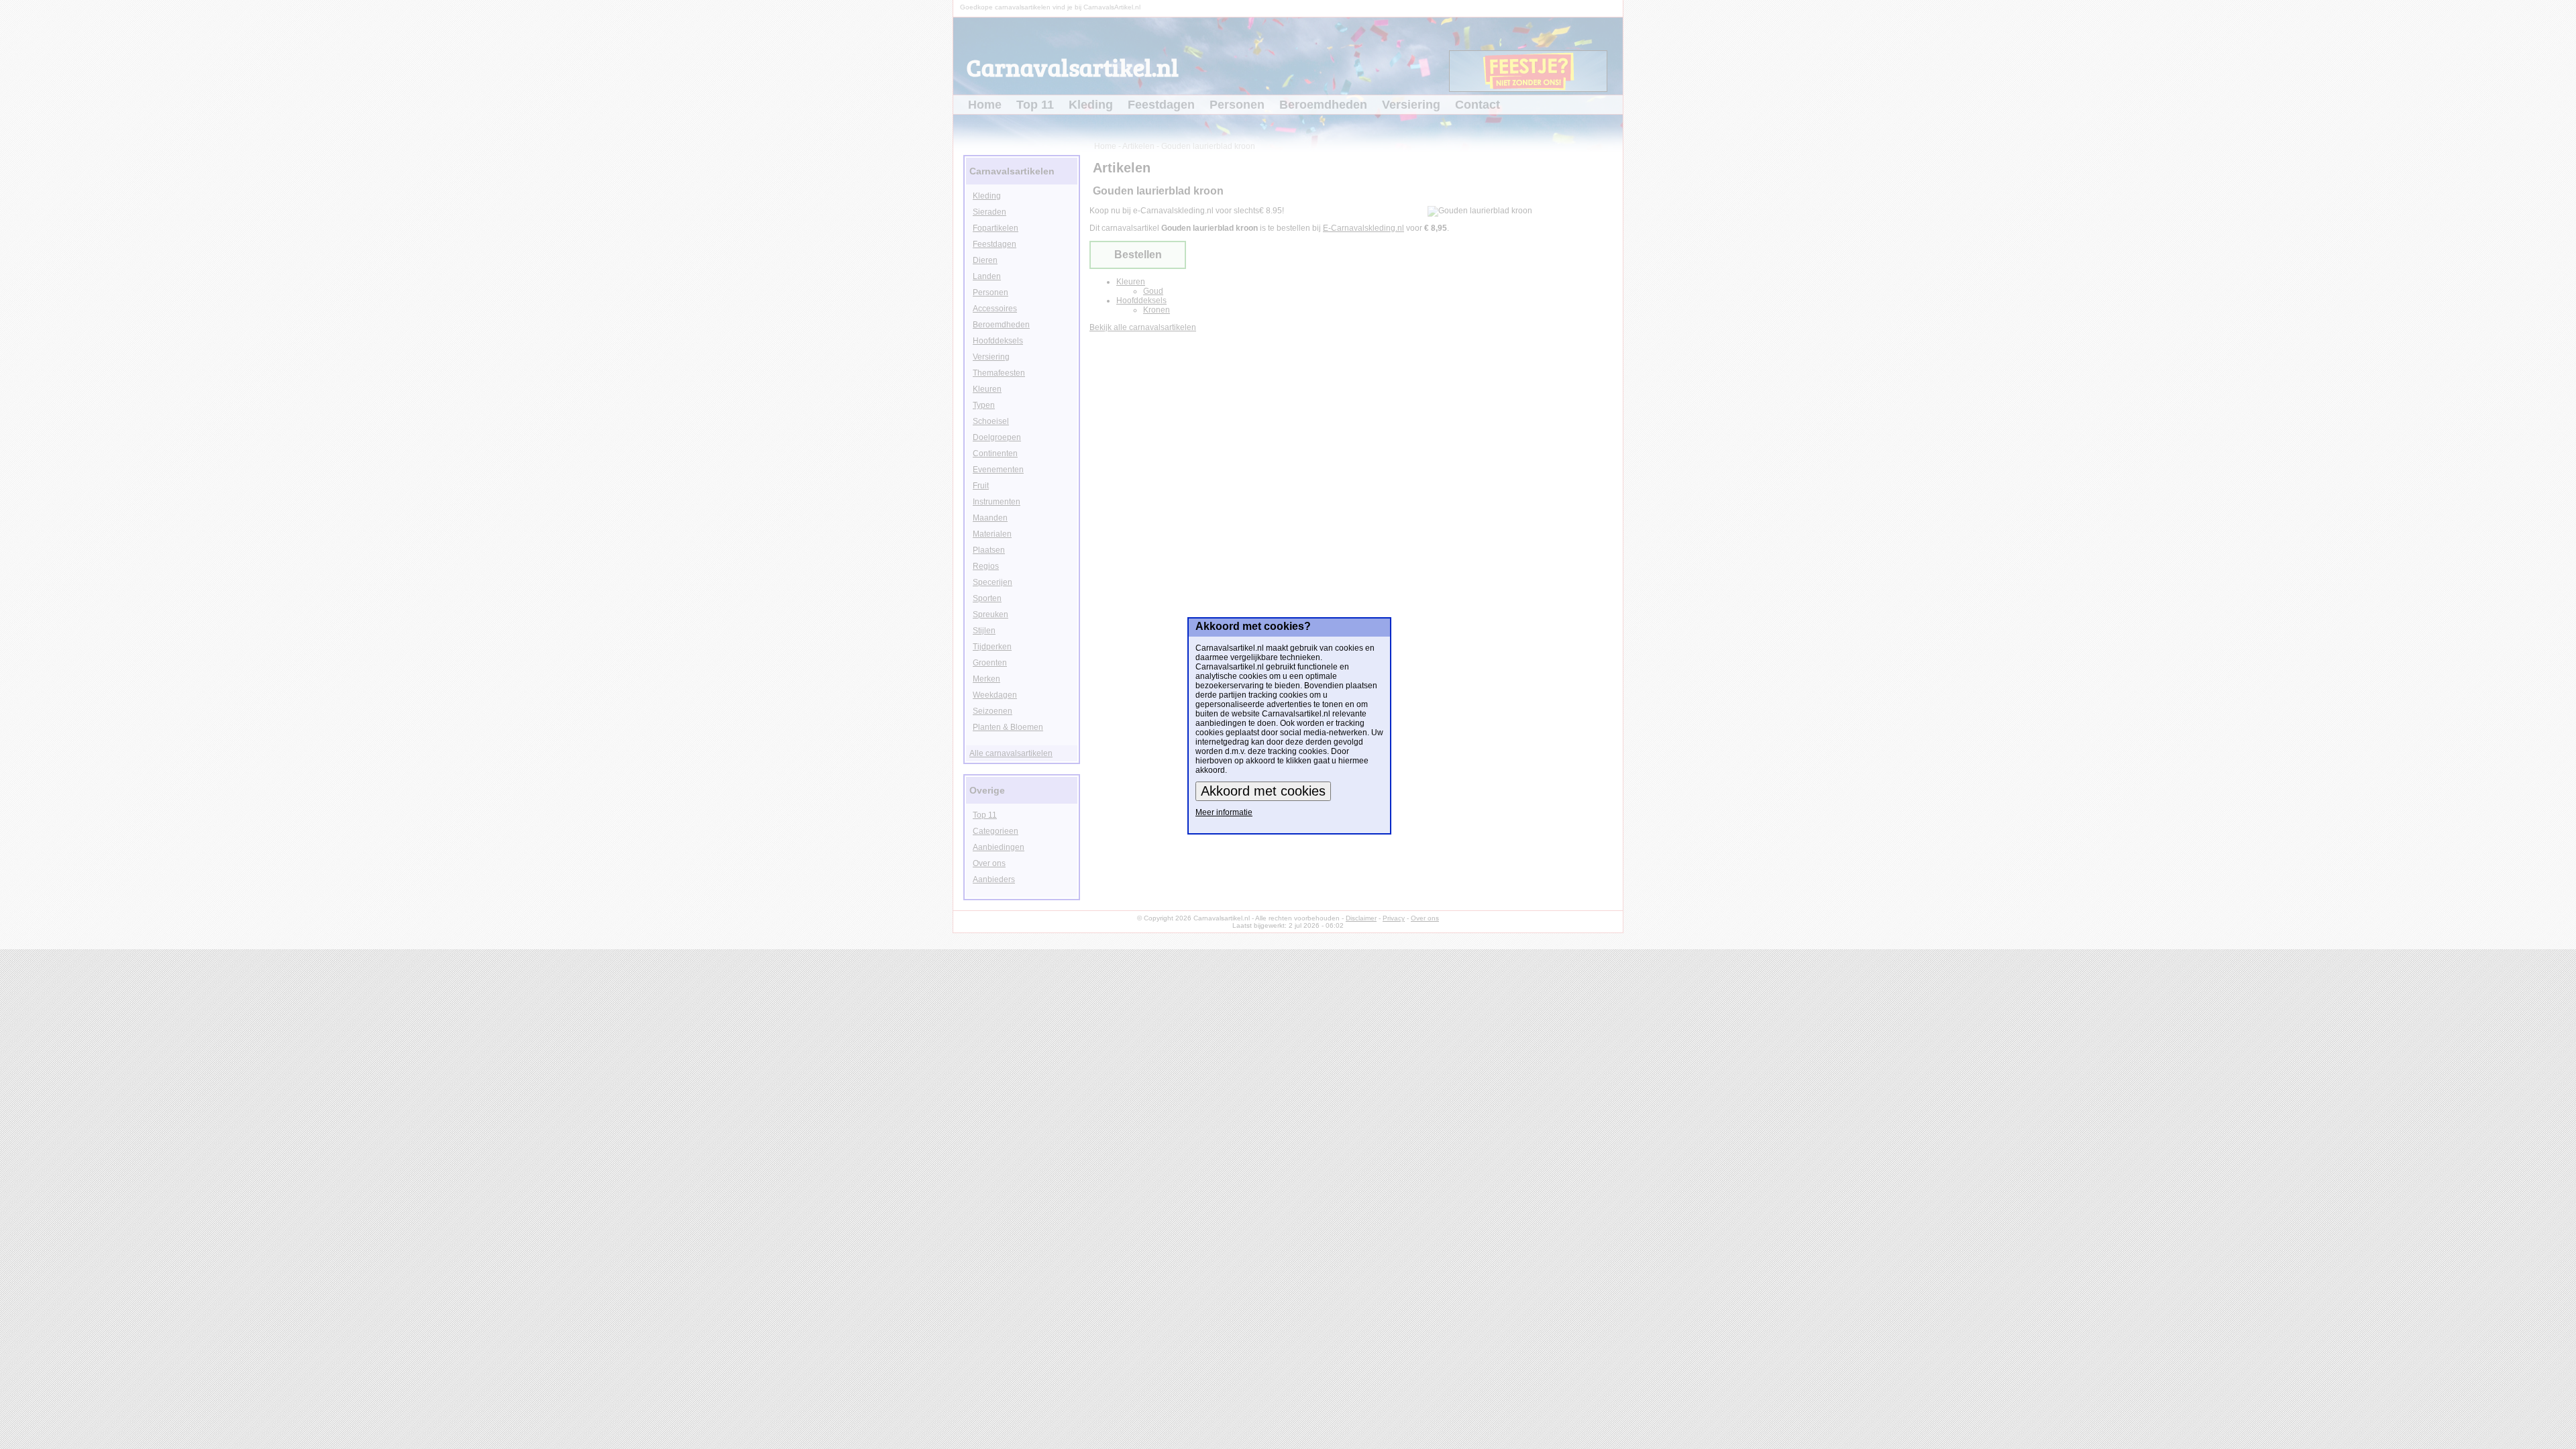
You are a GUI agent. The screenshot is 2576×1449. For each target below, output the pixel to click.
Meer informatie (1224, 812)
